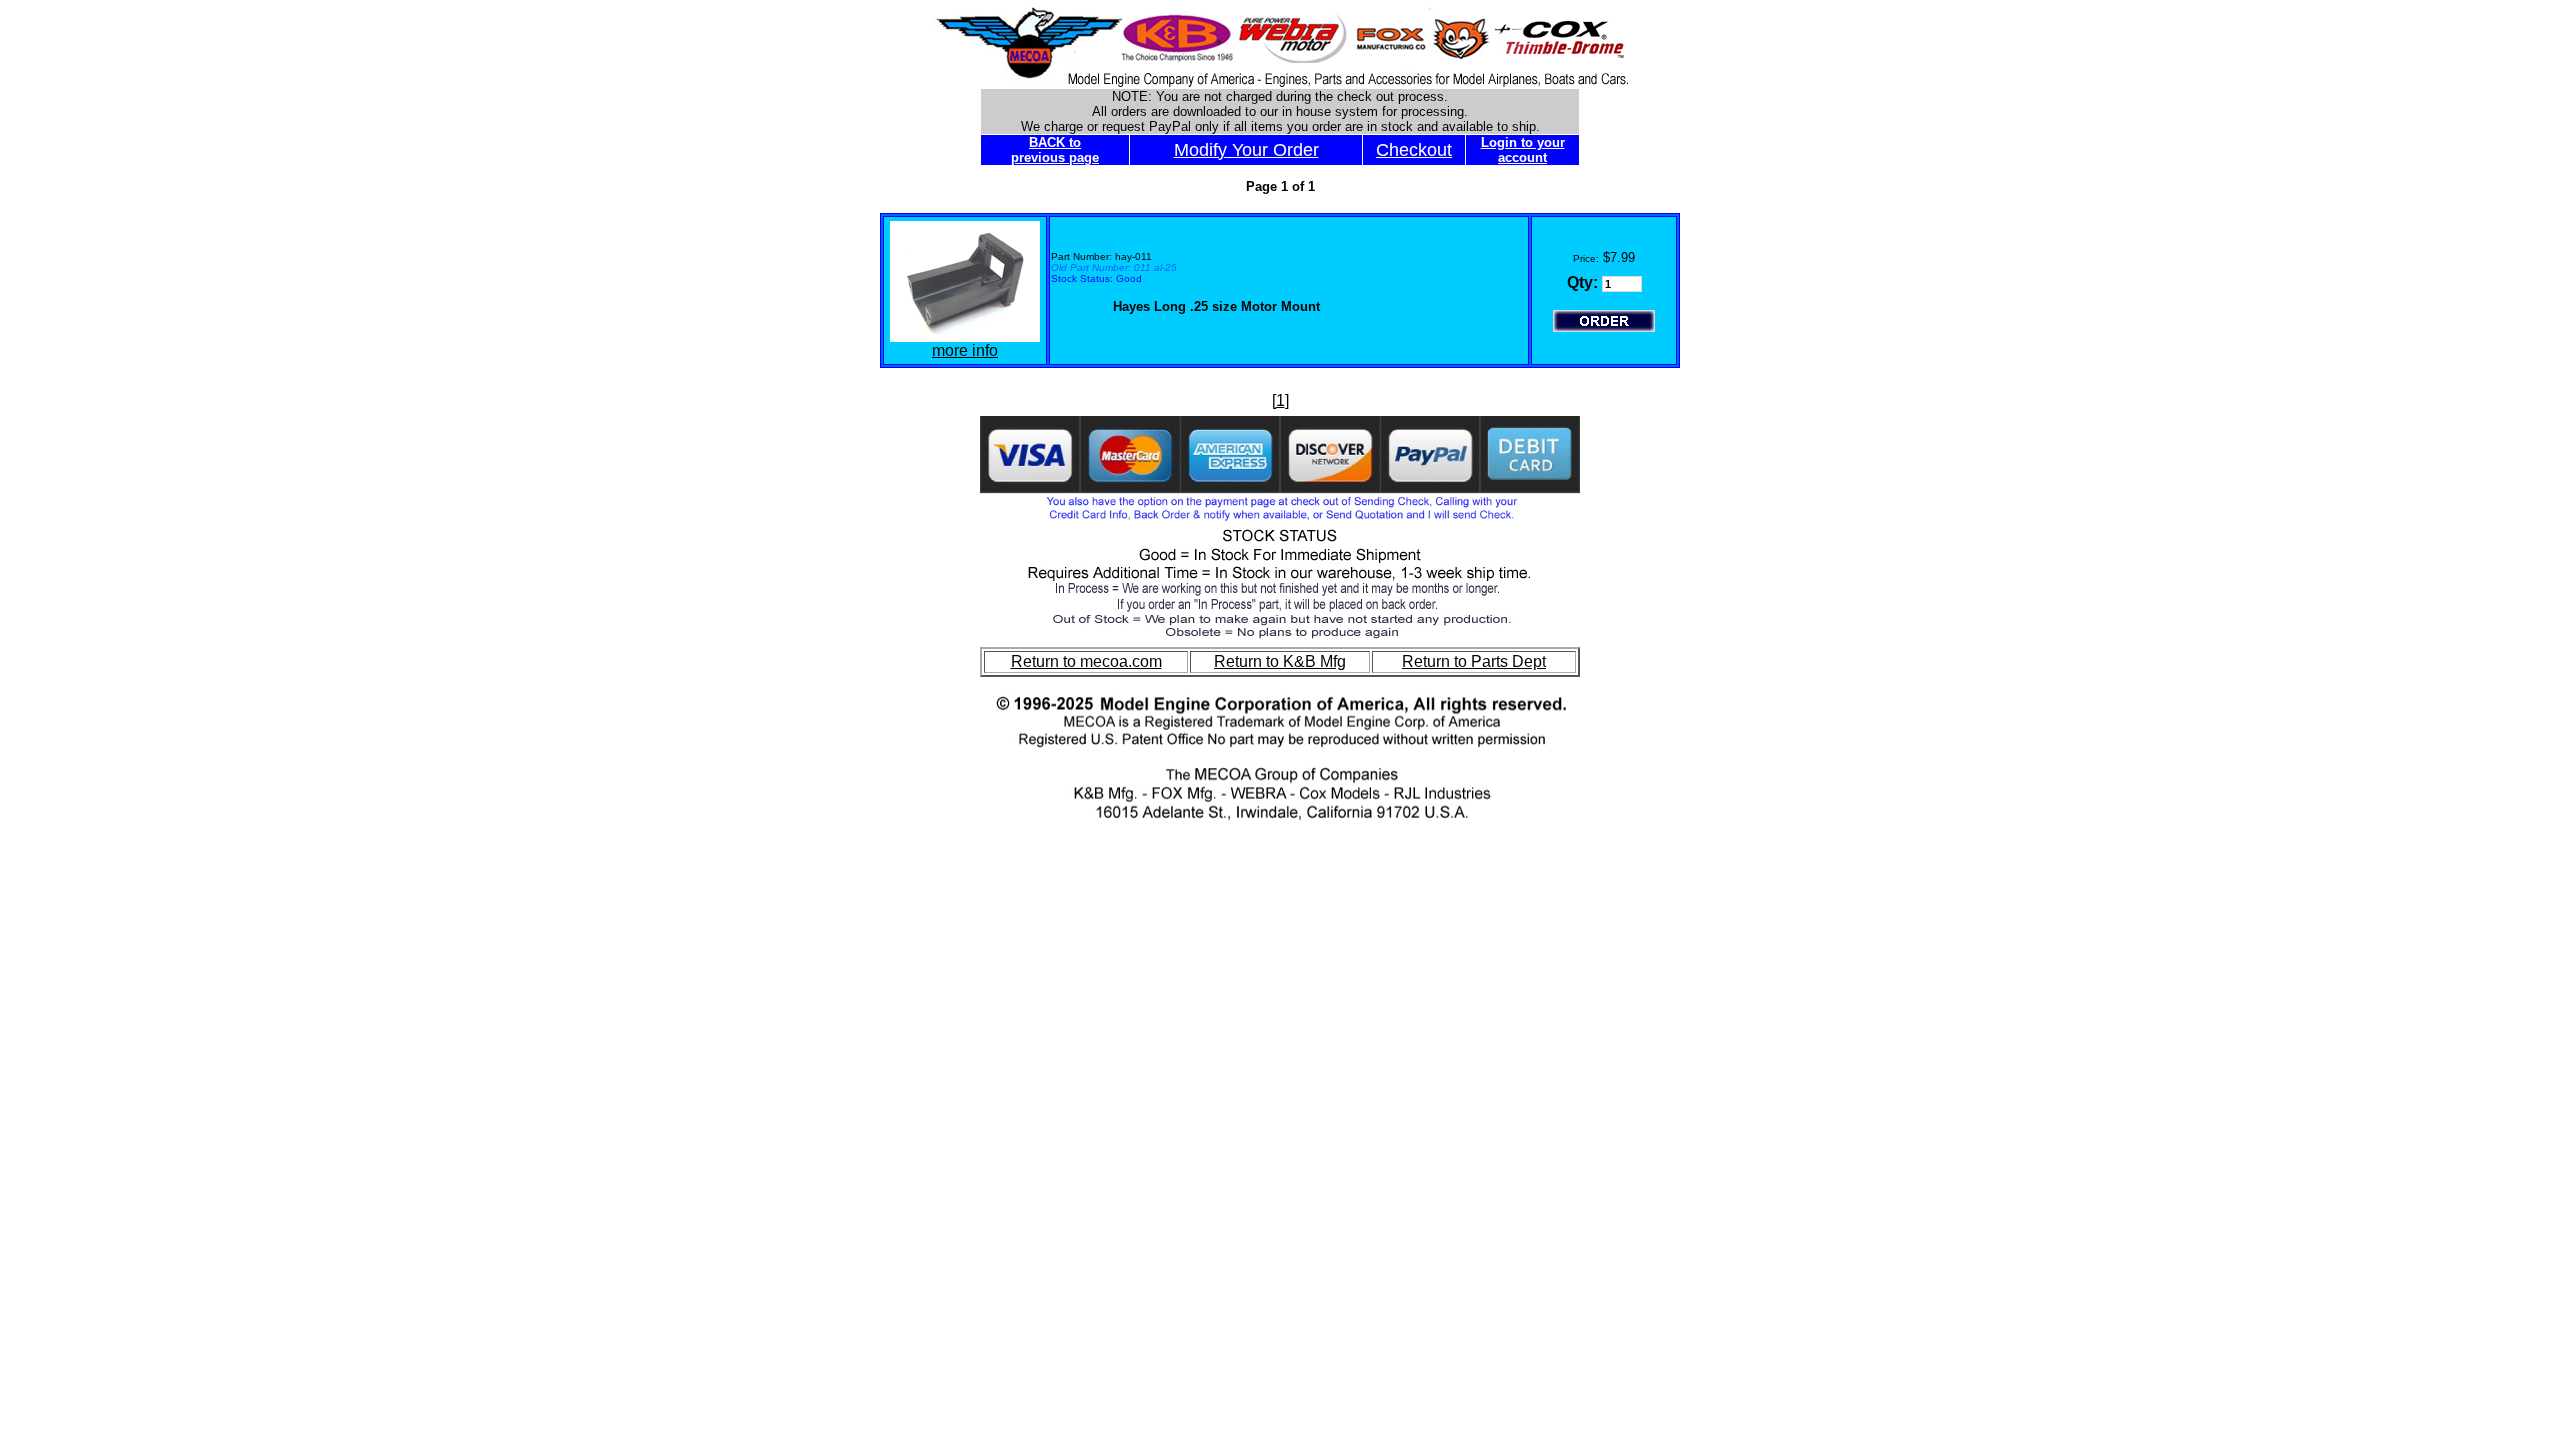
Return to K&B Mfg (1280, 661)
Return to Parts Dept (1474, 661)
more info (965, 350)
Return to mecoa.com (1086, 661)
